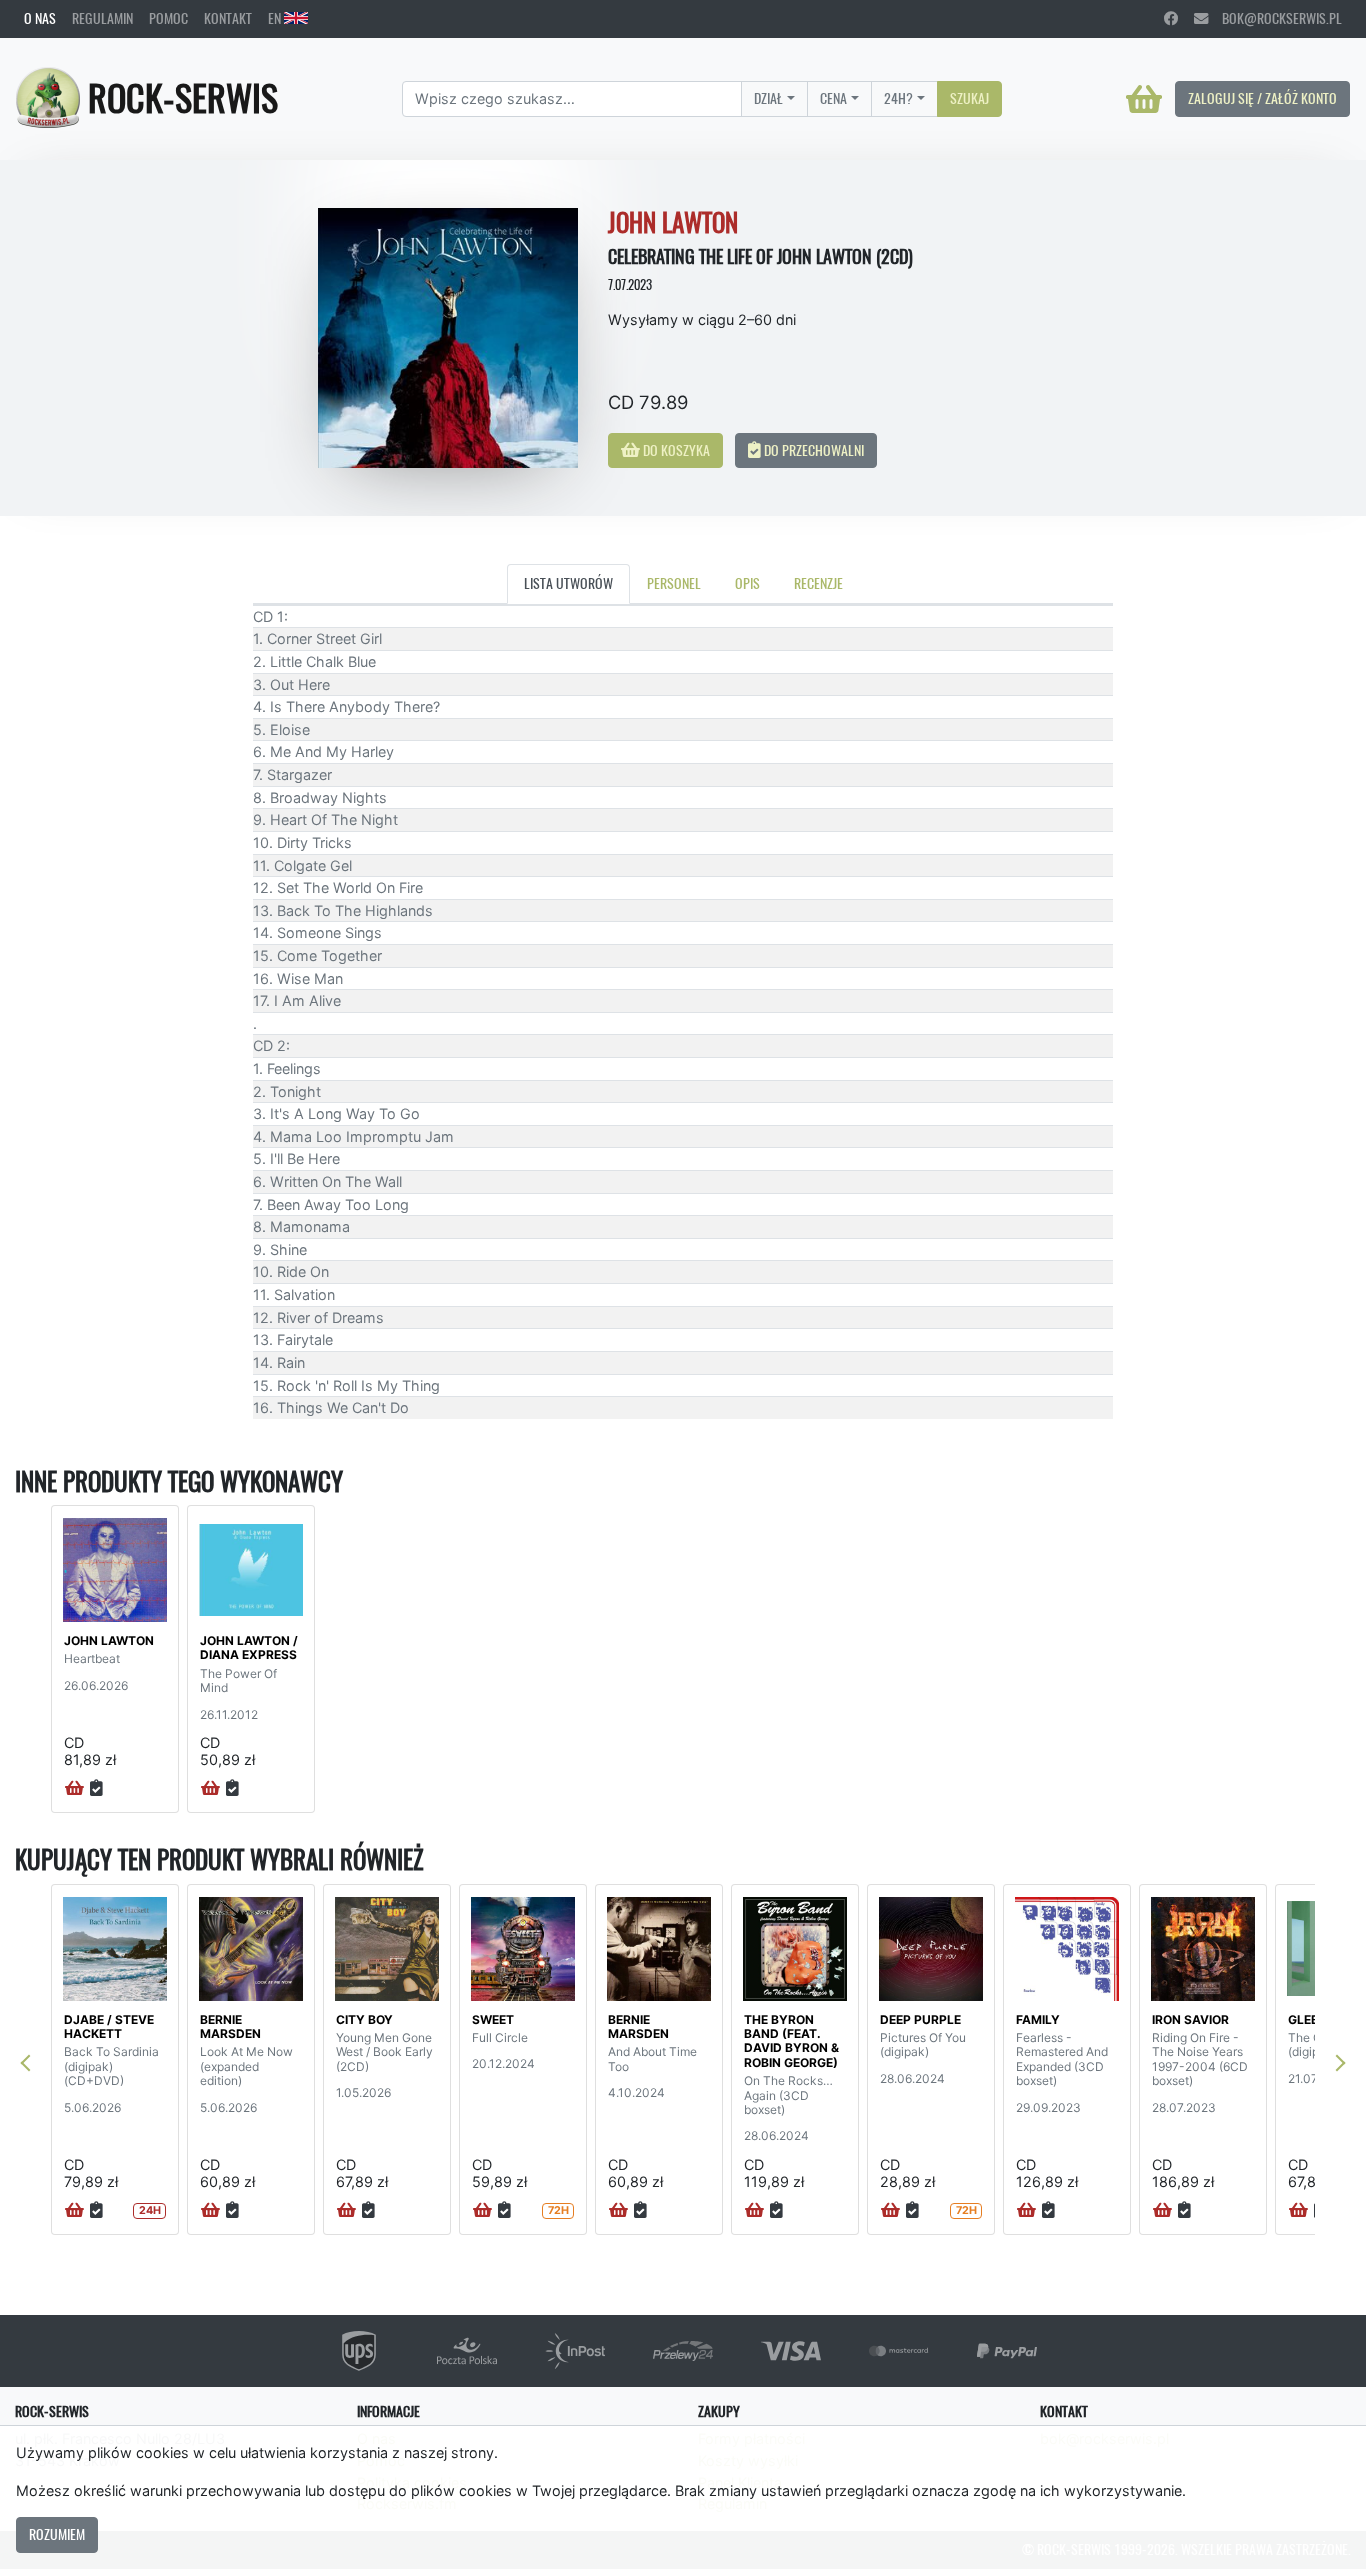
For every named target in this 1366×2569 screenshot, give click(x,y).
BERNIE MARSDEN (230, 2026)
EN (276, 18)
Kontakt (228, 18)
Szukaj (969, 98)
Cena (833, 98)
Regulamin (102, 18)
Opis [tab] (747, 583)
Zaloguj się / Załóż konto (1262, 98)
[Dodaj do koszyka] (74, 1789)
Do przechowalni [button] (812, 450)
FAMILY (1038, 2019)
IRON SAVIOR (1190, 2019)
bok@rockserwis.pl (1275, 18)
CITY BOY (364, 2019)
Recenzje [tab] (818, 583)
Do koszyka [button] (675, 450)
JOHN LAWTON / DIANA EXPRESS (249, 1647)
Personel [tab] (674, 583)
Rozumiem (57, 2534)
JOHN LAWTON (109, 1640)
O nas (40, 18)
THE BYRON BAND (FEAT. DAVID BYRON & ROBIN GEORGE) (791, 2041)
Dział (768, 98)
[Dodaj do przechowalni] (96, 1789)
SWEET (493, 2019)
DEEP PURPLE (920, 2019)
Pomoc (168, 18)
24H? (898, 98)
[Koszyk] (1144, 99)
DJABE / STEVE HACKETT (109, 2026)
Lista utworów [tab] (568, 583)
